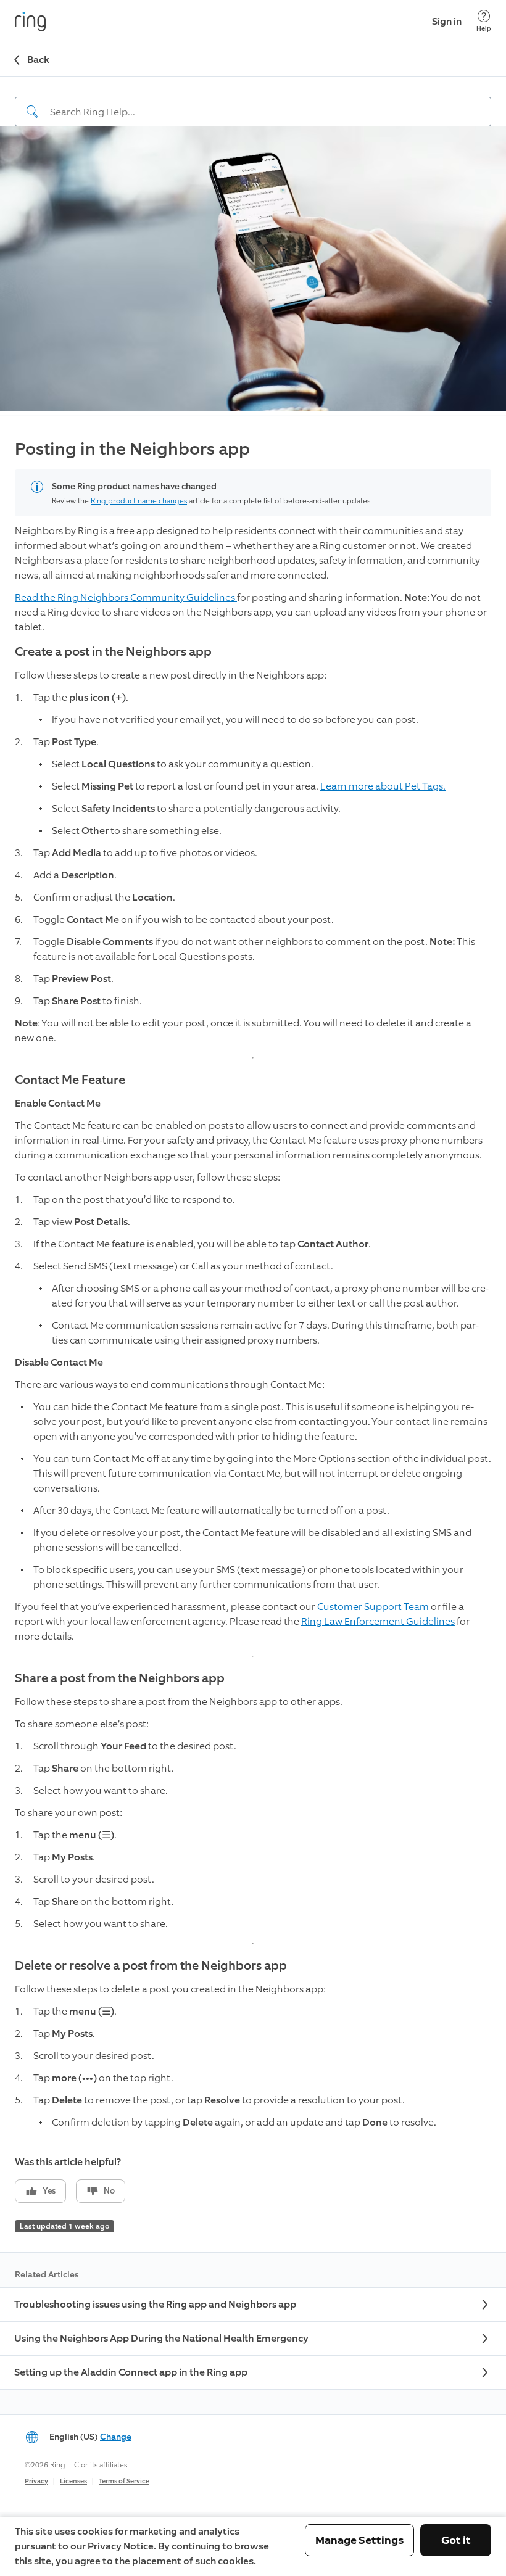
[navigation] (253, 102)
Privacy (36, 2481)
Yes (49, 2191)
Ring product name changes (139, 501)
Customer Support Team (374, 1607)
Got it (456, 2540)
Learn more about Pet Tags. (383, 786)
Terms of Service (124, 2481)
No (109, 2191)
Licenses (73, 2481)
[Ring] (30, 22)
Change (116, 2437)
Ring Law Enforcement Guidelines (378, 1621)
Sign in (447, 21)
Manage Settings (359, 2540)
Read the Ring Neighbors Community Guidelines (126, 597)
